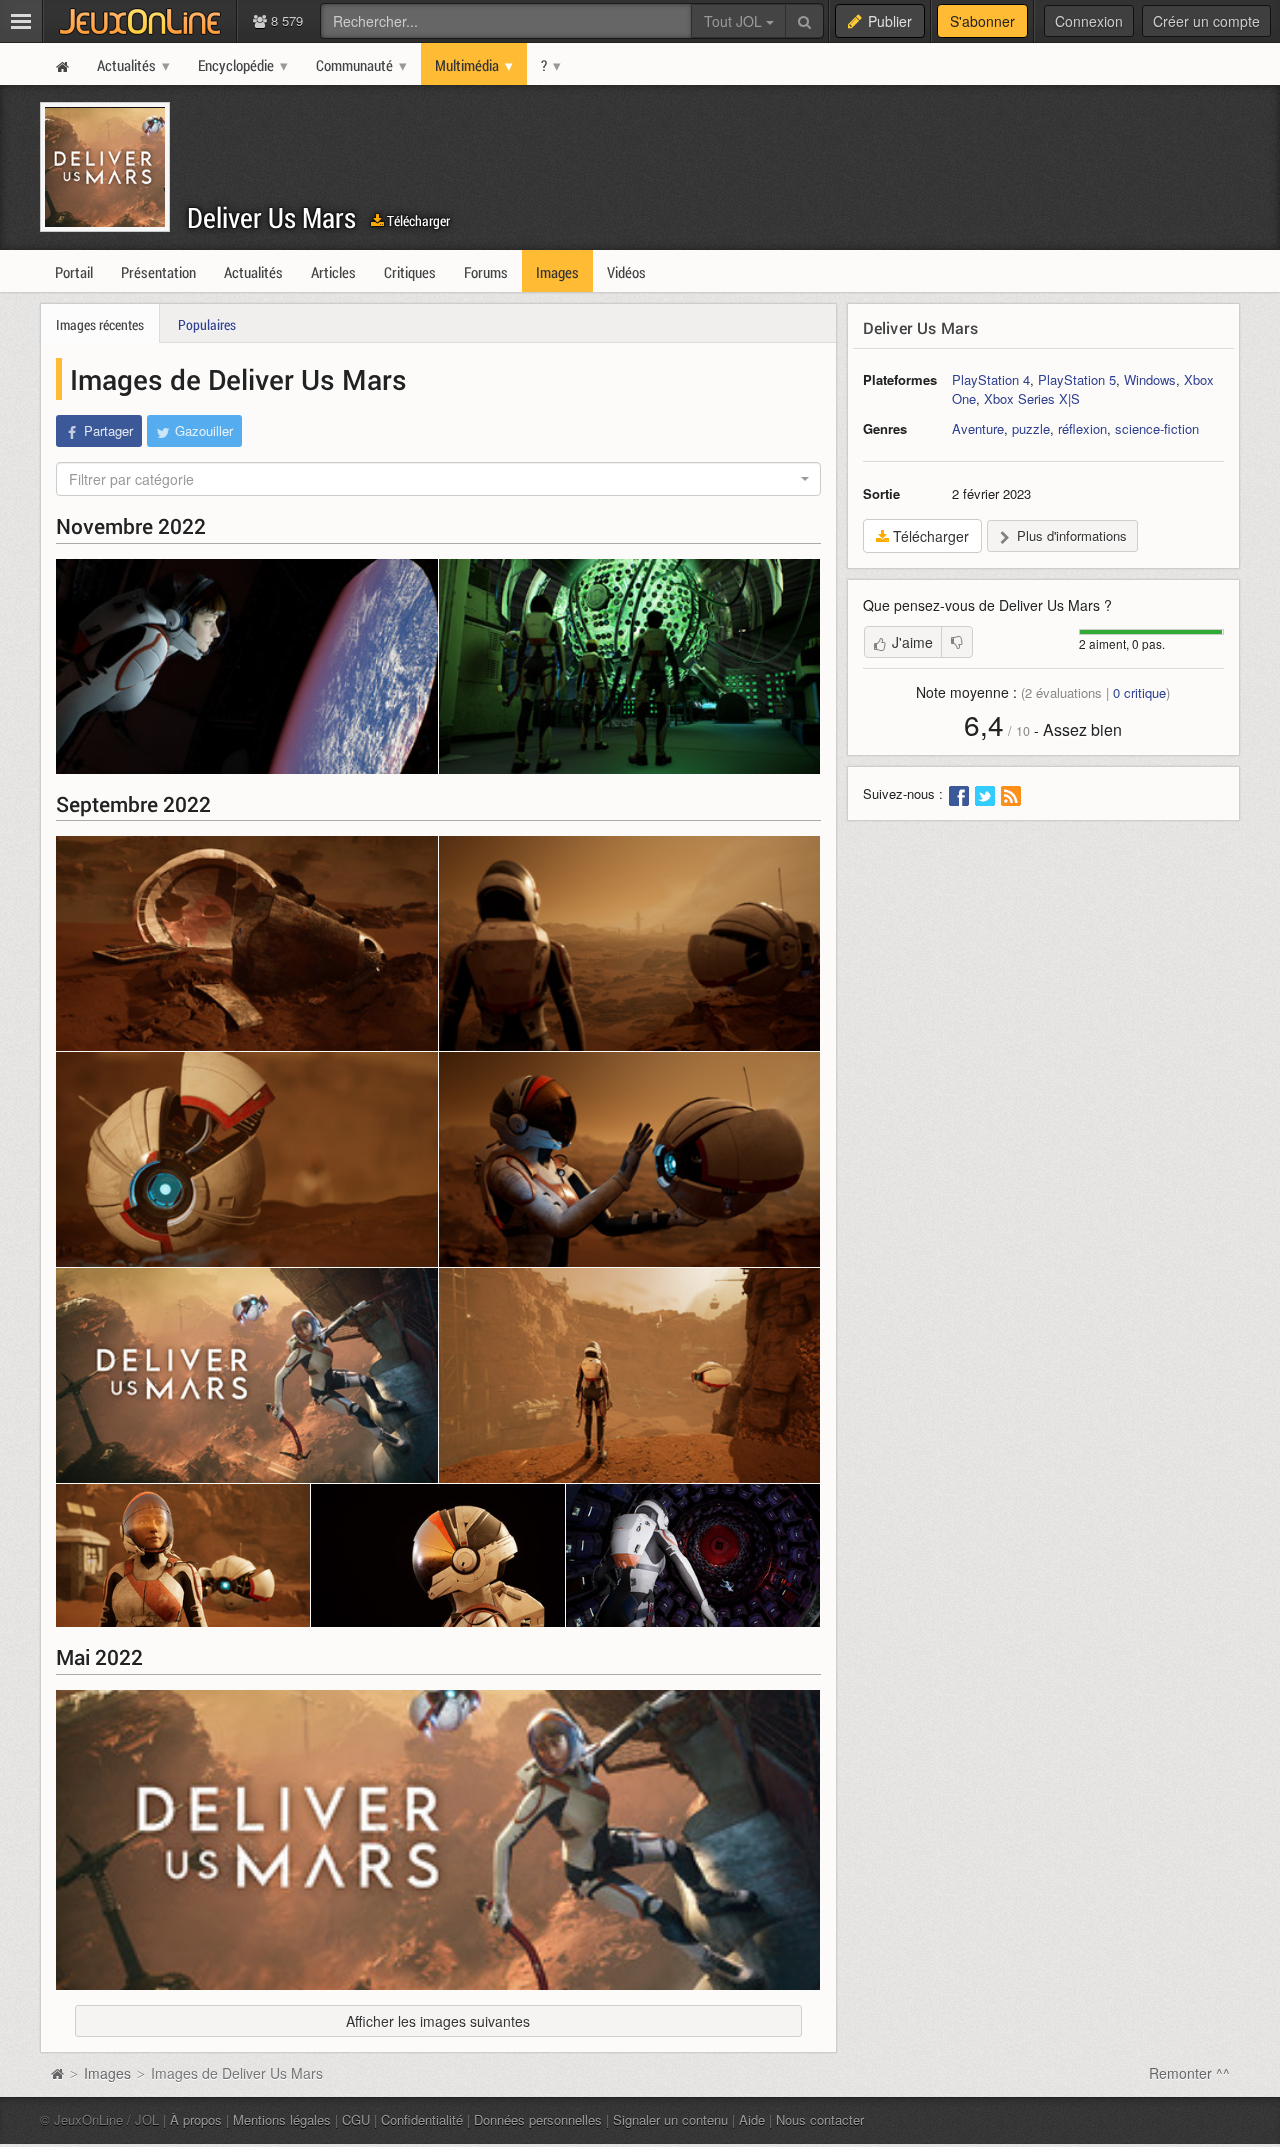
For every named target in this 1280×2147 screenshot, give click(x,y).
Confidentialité (422, 2119)
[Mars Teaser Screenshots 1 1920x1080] (629, 1159)
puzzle (1031, 428)
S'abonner (982, 21)
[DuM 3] (183, 1555)
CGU (356, 2119)
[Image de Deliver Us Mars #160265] (629, 666)
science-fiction (1157, 428)
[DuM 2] (438, 1555)
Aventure (978, 428)
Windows (1150, 379)
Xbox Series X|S (1032, 398)
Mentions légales (282, 2119)
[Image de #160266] (247, 666)
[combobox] (438, 479)
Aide (752, 2119)
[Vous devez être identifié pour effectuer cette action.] (957, 642)
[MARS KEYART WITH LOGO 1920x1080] (247, 1375)
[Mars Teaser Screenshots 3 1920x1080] (629, 943)
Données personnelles (538, 2119)
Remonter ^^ (1189, 2073)
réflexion (1082, 428)
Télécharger (417, 220)
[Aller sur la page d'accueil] (57, 2073)
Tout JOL (735, 21)
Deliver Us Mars (271, 217)
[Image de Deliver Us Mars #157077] (438, 1840)
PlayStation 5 (1077, 379)
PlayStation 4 (991, 379)
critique (1139, 692)
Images (109, 2073)
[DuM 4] (629, 1375)
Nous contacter (820, 2119)
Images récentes (100, 324)
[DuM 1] (693, 1555)
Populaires (207, 324)
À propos (196, 2119)
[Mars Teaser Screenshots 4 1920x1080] (247, 943)
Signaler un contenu (670, 2119)
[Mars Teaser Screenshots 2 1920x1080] (247, 1159)
